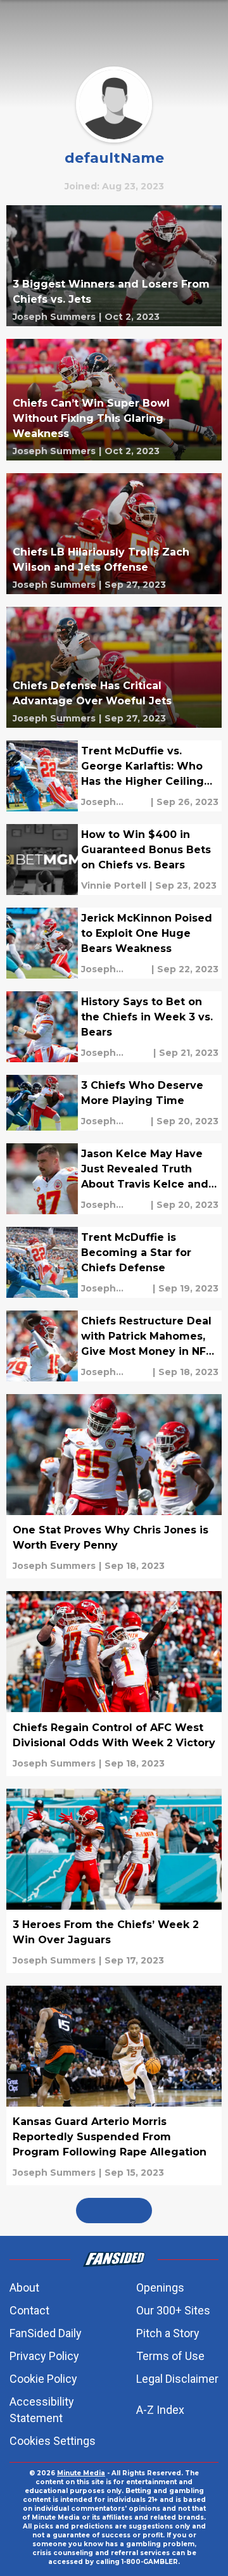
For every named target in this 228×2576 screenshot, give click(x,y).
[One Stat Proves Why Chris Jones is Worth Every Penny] (114, 1486)
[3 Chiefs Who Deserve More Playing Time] (114, 1103)
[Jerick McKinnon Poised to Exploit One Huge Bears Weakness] (114, 943)
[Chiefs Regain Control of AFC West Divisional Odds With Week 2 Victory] (114, 1683)
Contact (29, 2310)
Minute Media (81, 2473)
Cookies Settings (53, 2441)
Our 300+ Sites (173, 2310)
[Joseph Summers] (54, 317)
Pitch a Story (168, 2333)
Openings (160, 2287)
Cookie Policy (43, 2379)
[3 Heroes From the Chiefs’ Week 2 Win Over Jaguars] (114, 1881)
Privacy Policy (44, 2356)
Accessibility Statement (42, 2410)
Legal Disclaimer (177, 2379)
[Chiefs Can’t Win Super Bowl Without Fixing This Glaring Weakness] (114, 399)
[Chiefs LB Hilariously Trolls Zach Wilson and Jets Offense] (114, 534)
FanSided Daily (46, 2333)
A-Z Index (160, 2410)
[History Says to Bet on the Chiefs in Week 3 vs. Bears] (114, 1027)
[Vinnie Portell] (114, 885)
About (24, 2287)
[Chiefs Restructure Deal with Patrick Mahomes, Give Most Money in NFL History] (114, 1346)
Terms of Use (170, 2356)
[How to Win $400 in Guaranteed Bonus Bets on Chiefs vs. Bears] (114, 860)
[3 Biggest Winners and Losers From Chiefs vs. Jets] (114, 266)
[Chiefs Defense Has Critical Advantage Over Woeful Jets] (114, 667)
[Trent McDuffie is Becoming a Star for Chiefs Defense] (114, 1262)
